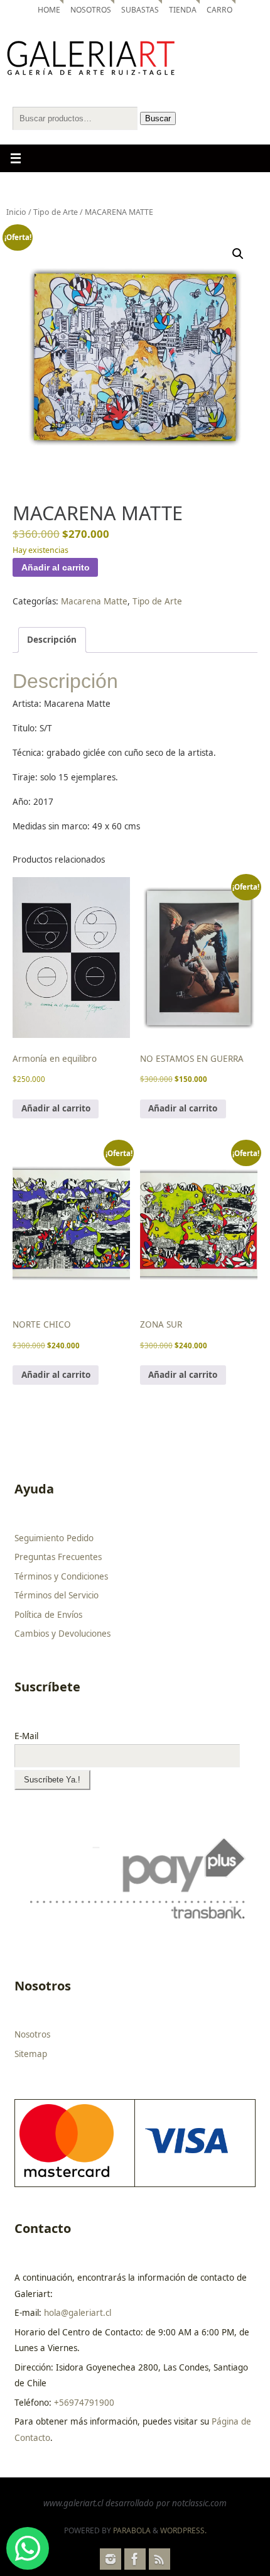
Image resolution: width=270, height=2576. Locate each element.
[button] (238, 254)
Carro (219, 10)
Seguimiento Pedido (54, 1538)
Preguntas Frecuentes (58, 1557)
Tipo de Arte (56, 212)
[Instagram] (111, 2559)
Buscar (158, 118)
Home (49, 10)
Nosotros (91, 10)
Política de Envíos (48, 1615)
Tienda (183, 10)
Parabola (132, 2530)
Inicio (16, 212)
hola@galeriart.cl (78, 2313)
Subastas (140, 10)
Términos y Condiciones (61, 1576)
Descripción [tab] (52, 640)
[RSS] (159, 2559)
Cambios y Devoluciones (62, 1634)
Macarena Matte (94, 601)
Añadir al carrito (56, 568)
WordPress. (183, 2530)
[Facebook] (135, 2559)
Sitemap (31, 2054)
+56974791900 (84, 2403)
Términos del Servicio (57, 1595)
